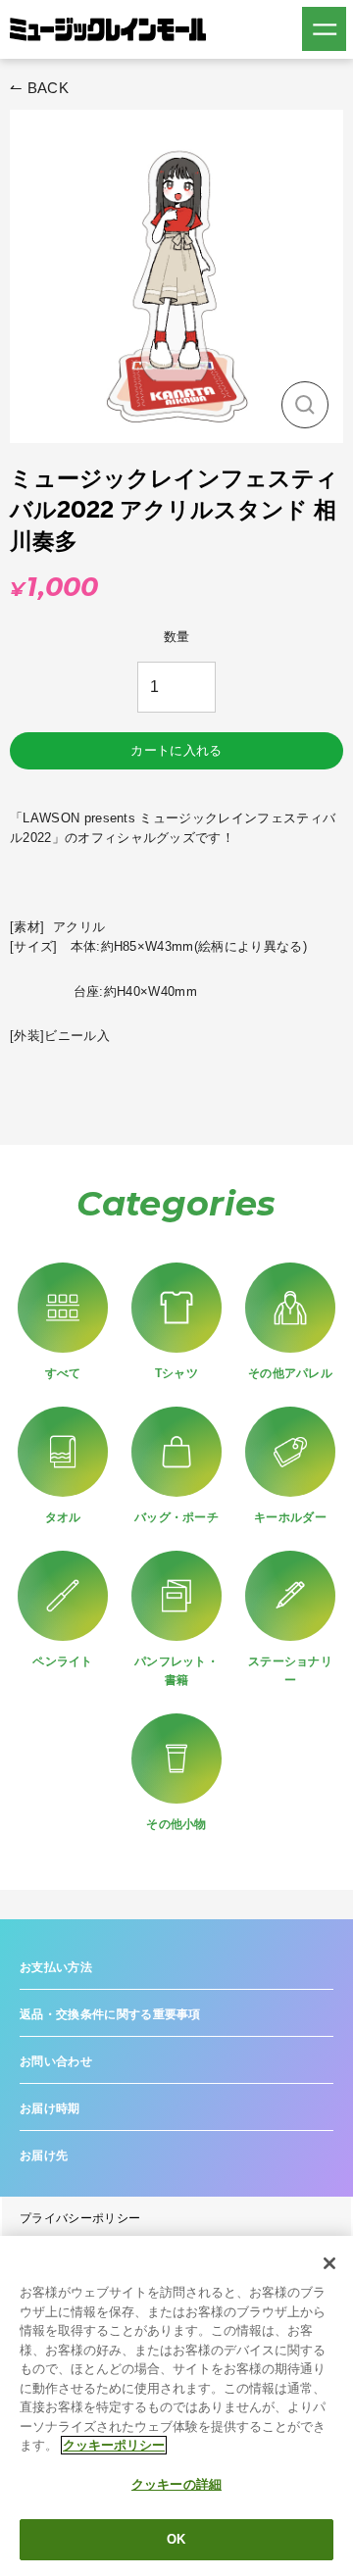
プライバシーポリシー (80, 2218)
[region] (176, 2406)
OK (176, 2539)
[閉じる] (329, 2263)
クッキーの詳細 (176, 2484)
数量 (177, 637)
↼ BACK (39, 88)
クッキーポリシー (114, 2445)
